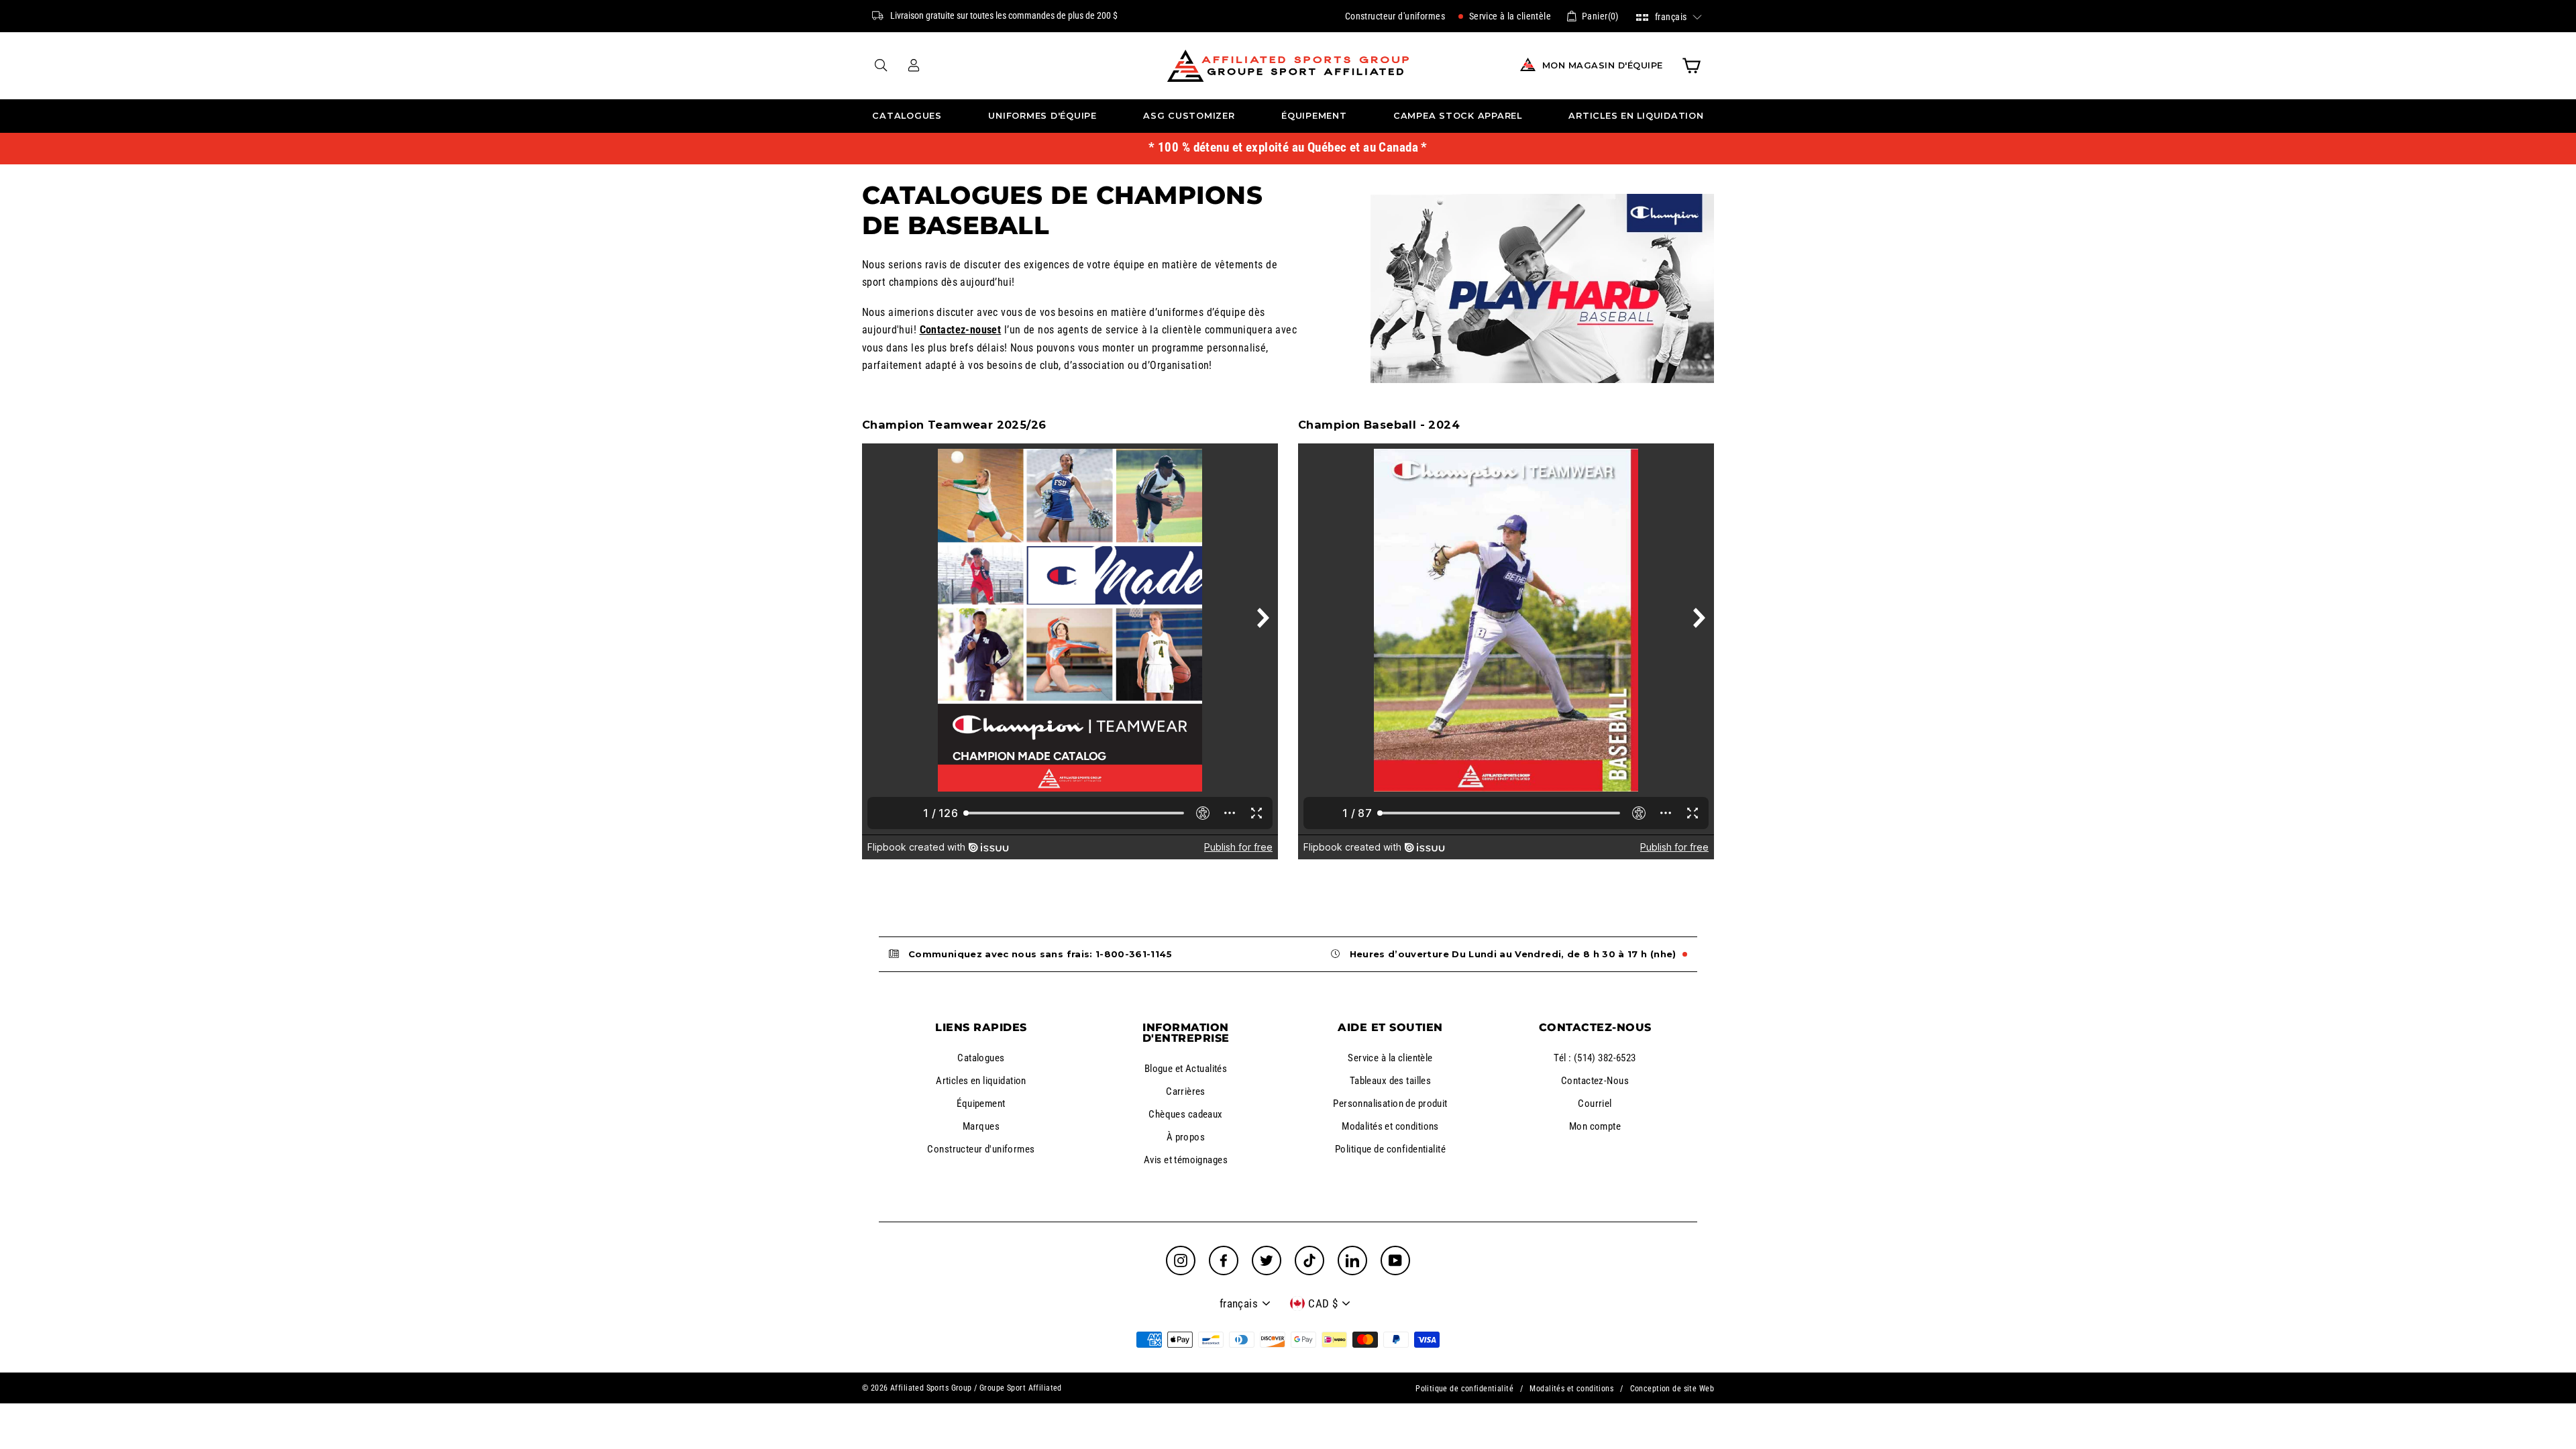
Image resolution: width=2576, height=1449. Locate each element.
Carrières (1186, 1091)
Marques (981, 1126)
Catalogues (907, 116)
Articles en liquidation (1636, 116)
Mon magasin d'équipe (1603, 65)
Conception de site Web (1672, 1389)
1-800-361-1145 (1134, 954)
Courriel (1595, 1104)
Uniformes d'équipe (1042, 116)
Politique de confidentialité (1390, 1149)
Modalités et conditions (1390, 1126)
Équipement (1314, 116)
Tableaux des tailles (1391, 1081)
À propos (1186, 1137)
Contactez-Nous (1595, 1081)
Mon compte (1595, 1126)
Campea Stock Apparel (1458, 116)
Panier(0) (1600, 16)
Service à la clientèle (1509, 16)
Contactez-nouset (961, 330)
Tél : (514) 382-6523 (1595, 1058)
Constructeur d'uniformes (1395, 16)
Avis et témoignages (1186, 1160)
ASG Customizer (1189, 116)
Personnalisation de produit (1390, 1104)
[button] (1669, 16)
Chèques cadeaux (1185, 1114)
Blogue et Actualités (1186, 1069)
